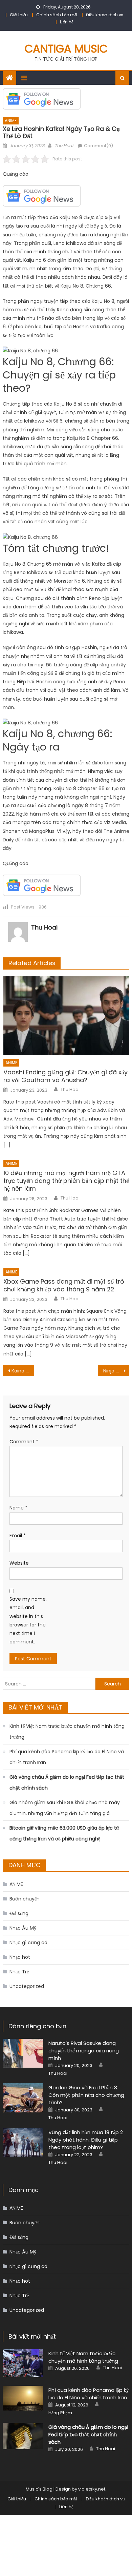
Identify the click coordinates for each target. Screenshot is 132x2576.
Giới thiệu (19, 15)
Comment (24, 1442)
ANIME (11, 121)
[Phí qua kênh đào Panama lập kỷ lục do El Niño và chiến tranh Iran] (23, 2398)
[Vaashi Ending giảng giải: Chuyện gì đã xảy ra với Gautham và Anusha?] (66, 1016)
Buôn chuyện (25, 1899)
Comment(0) (98, 146)
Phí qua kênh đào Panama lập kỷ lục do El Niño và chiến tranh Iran (67, 1757)
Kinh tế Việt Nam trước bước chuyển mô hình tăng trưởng (67, 1732)
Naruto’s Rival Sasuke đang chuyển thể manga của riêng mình (84, 2051)
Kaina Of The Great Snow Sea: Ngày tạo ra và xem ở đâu (23, 1371)
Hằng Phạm (60, 2413)
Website (19, 1563)
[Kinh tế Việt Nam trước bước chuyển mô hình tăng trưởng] (23, 2363)
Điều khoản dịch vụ (105, 15)
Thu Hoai (64, 146)
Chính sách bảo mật (57, 15)
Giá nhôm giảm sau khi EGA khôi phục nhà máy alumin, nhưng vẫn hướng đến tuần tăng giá (65, 1808)
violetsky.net (92, 2489)
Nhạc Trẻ (19, 1972)
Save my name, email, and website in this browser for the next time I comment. (28, 1620)
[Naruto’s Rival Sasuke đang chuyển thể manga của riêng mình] (23, 2053)
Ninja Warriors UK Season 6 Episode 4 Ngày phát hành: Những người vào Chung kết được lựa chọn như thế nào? (116, 1371)
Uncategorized (27, 1986)
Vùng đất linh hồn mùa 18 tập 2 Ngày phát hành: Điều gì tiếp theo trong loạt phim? (86, 2140)
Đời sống (19, 1913)
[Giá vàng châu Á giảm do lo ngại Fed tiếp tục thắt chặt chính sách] (23, 2436)
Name (18, 1508)
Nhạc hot (20, 1957)
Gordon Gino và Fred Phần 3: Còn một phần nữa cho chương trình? (86, 2095)
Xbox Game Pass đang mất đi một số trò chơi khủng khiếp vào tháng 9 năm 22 (64, 1285)
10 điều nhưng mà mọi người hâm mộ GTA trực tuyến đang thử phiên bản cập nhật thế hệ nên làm (66, 1181)
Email (18, 1536)
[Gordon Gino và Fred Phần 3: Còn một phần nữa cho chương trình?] (23, 2098)
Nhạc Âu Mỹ (23, 1928)
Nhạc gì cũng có (28, 1943)
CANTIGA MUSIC (66, 49)
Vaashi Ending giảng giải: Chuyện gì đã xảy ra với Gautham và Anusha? (65, 1076)
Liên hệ (67, 22)
